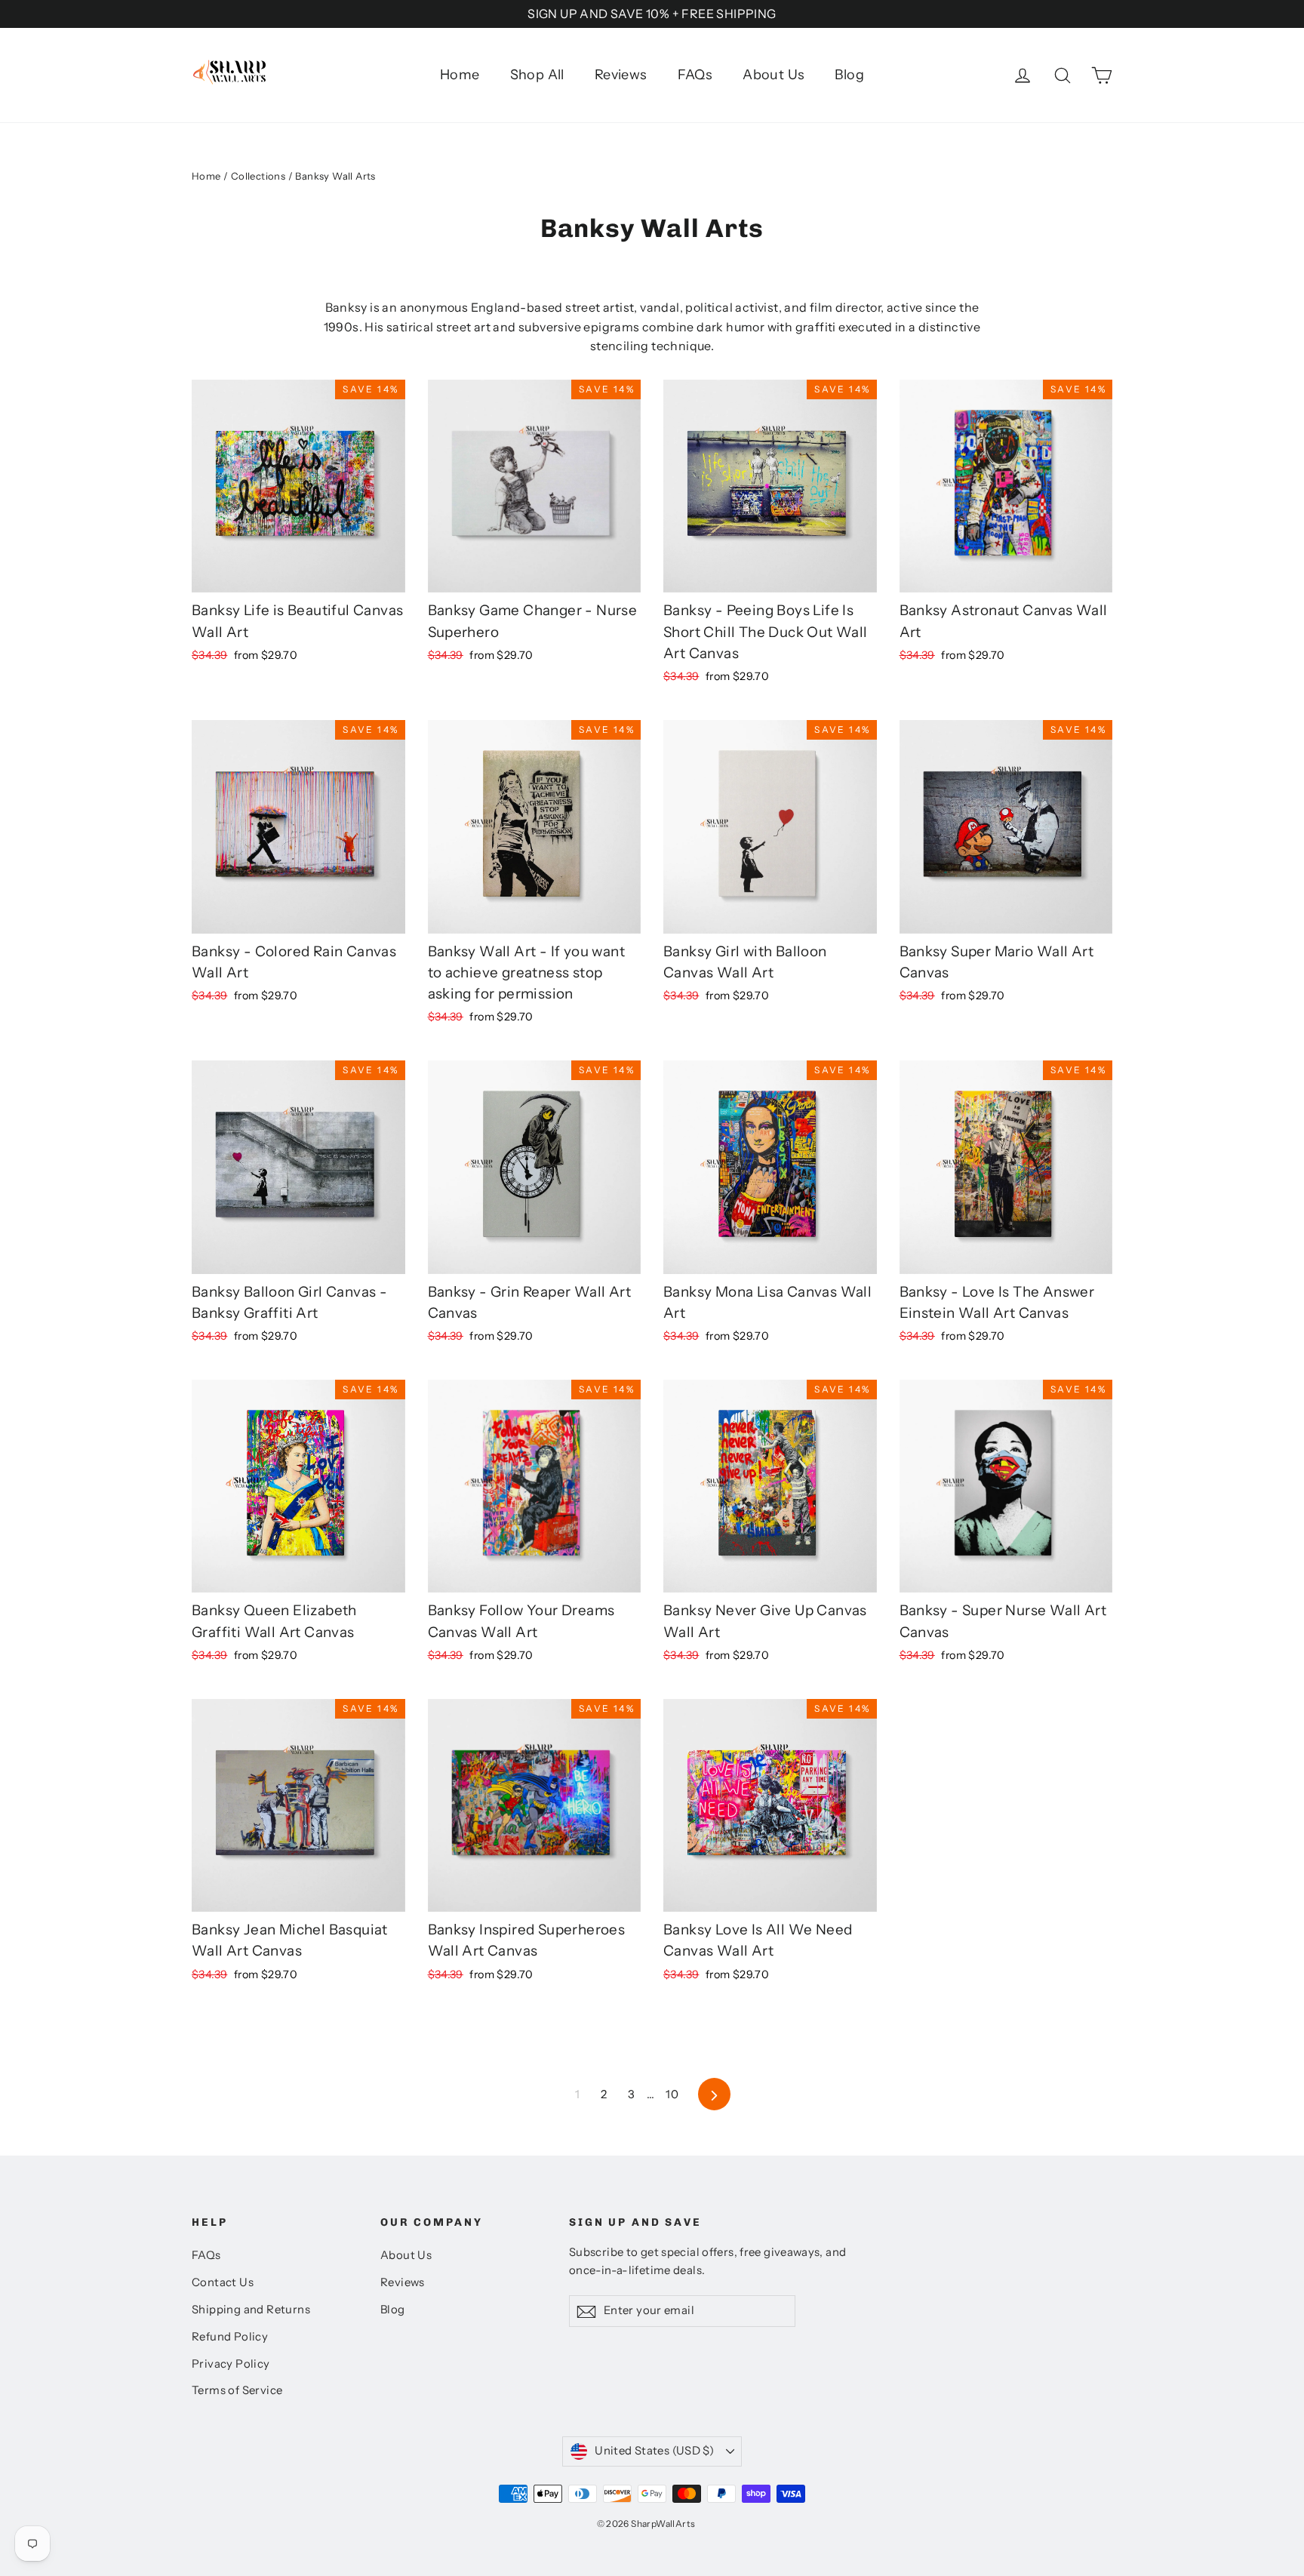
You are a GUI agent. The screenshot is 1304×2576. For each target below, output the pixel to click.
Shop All (537, 75)
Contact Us (223, 2282)
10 (672, 2094)
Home (460, 75)
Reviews (621, 75)
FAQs (695, 75)
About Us (773, 75)
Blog (849, 75)
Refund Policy (230, 2337)
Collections (258, 176)
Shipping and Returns (251, 2310)
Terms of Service (237, 2390)
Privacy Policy (231, 2364)
